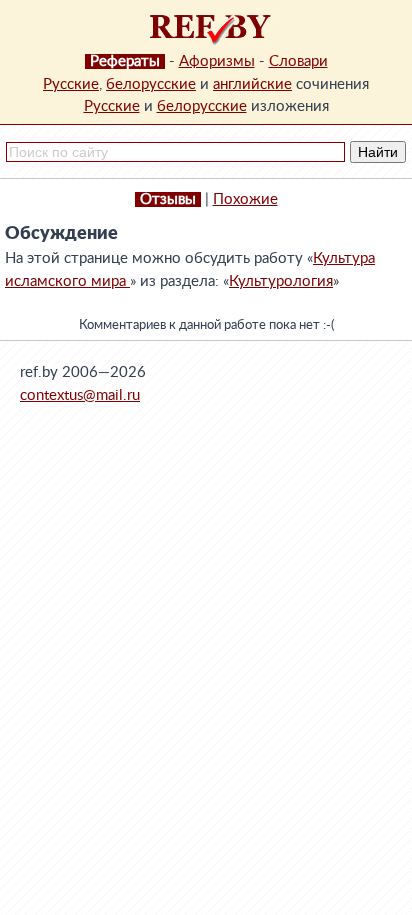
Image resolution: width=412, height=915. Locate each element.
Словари (298, 61)
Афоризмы (217, 61)
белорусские (151, 84)
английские (252, 84)
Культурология (281, 281)
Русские (71, 84)
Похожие (245, 199)
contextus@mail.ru (80, 395)
